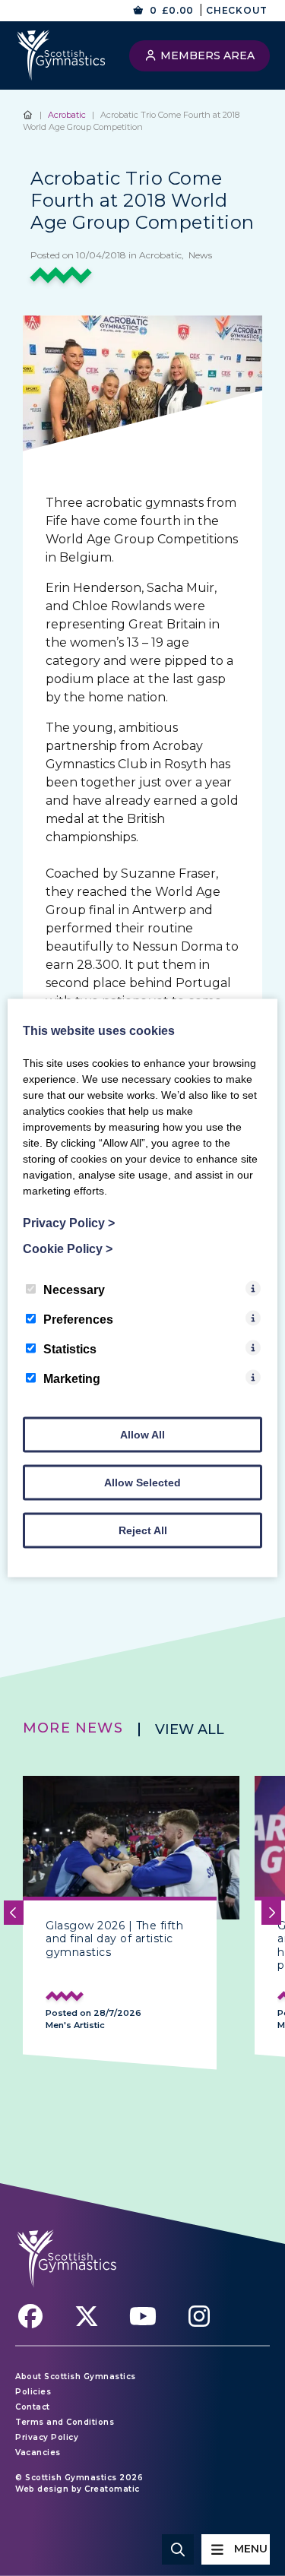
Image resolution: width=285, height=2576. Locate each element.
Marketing (72, 1379)
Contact (33, 2407)
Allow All (142, 1435)
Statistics (70, 1349)
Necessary (74, 1290)
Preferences (78, 1320)
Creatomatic (112, 2489)
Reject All (143, 1530)
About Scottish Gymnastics (76, 2377)
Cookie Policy (68, 1249)
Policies (33, 2392)
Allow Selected (142, 1483)
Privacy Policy (47, 2437)
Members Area (206, 55)
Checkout (237, 10)
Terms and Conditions (65, 2422)
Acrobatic (67, 115)
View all (190, 1729)
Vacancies (38, 2453)
